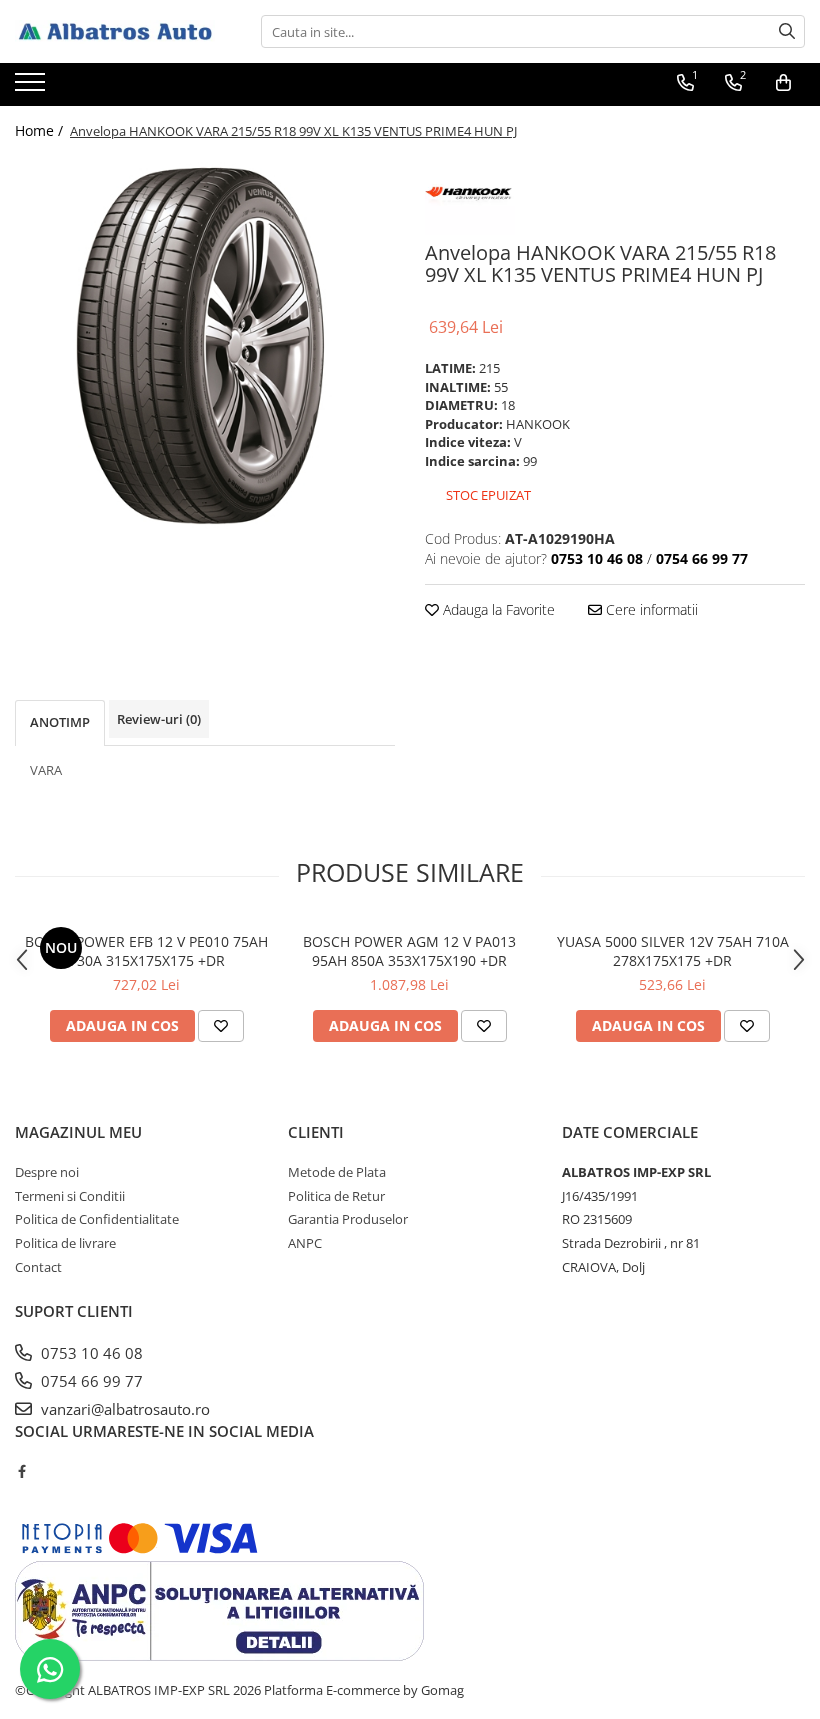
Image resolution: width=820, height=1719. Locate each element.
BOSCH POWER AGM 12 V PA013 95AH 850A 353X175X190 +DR (409, 951)
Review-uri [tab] (159, 719)
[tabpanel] (205, 346)
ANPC (305, 1243)
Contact (38, 1267)
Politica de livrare (65, 1243)
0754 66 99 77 (90, 1381)
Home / (41, 130)
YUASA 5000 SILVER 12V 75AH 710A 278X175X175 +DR (673, 951)
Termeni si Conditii (70, 1196)
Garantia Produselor (348, 1219)
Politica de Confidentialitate (97, 1219)
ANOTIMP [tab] (60, 722)
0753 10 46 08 (90, 1353)
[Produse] (32, 88)
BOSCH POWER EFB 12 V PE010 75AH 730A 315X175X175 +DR (146, 951)
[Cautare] (787, 31)
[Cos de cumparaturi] (783, 83)
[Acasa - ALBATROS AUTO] (115, 32)
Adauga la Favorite (497, 609)
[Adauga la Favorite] (221, 1026)
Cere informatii (650, 609)
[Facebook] (21, 1471)
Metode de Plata (337, 1172)
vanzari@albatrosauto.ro (123, 1409)
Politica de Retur (336, 1196)
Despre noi (47, 1172)
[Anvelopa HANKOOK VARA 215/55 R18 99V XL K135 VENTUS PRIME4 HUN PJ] (205, 346)
